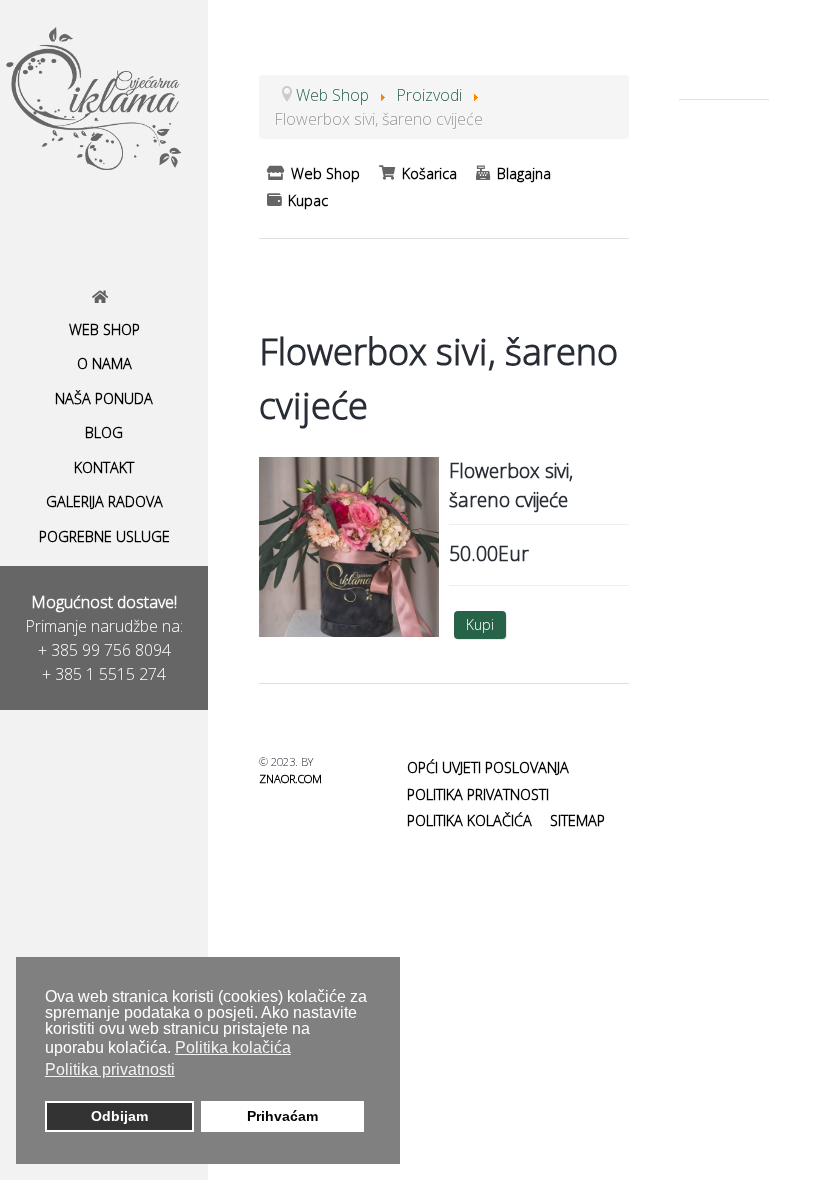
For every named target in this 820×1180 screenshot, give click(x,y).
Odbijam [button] (119, 1116)
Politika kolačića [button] (233, 1047)
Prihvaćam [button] (282, 1116)
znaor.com (290, 778)
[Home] (104, 296)
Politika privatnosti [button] (110, 1069)
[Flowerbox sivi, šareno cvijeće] (349, 545)
